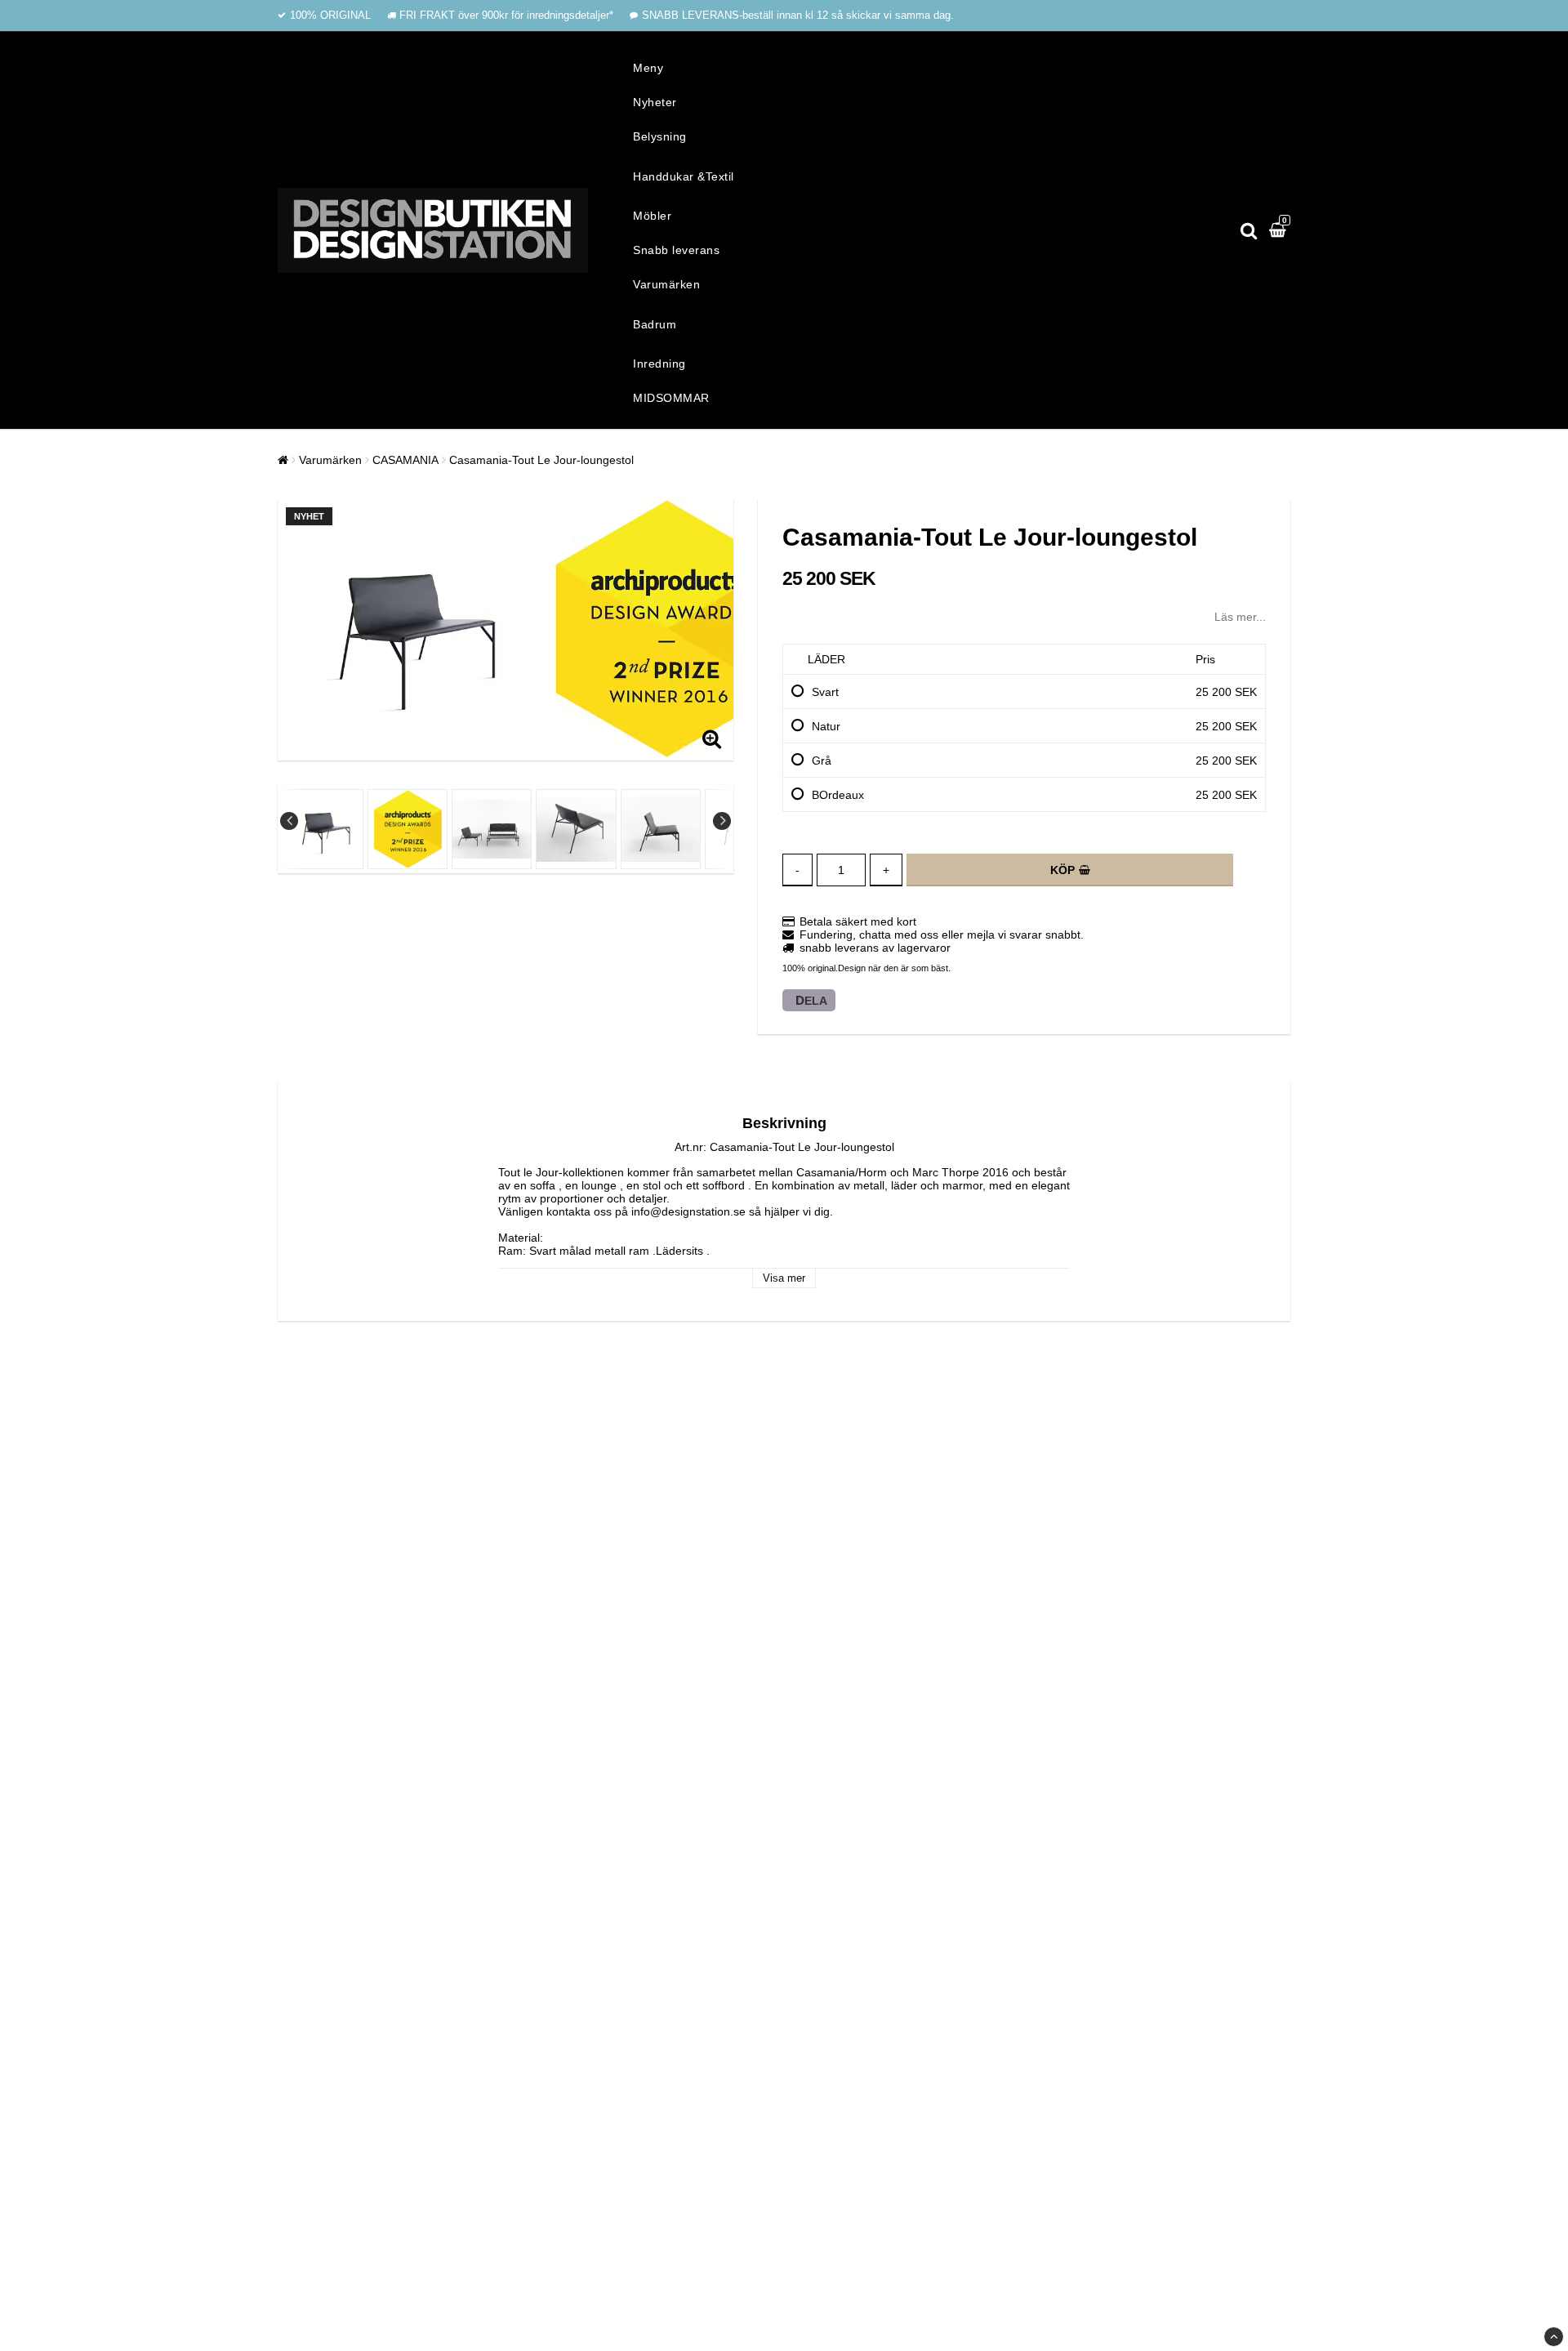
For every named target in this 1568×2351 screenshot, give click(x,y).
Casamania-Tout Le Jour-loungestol (541, 460)
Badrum (655, 324)
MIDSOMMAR (671, 398)
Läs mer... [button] (1240, 617)
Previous (289, 821)
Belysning (660, 136)
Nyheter (655, 102)
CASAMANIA (405, 460)
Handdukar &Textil (684, 176)
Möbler (652, 216)
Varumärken (666, 284)
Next (722, 821)
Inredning (659, 364)
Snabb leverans (676, 250)
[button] (1280, 230)
